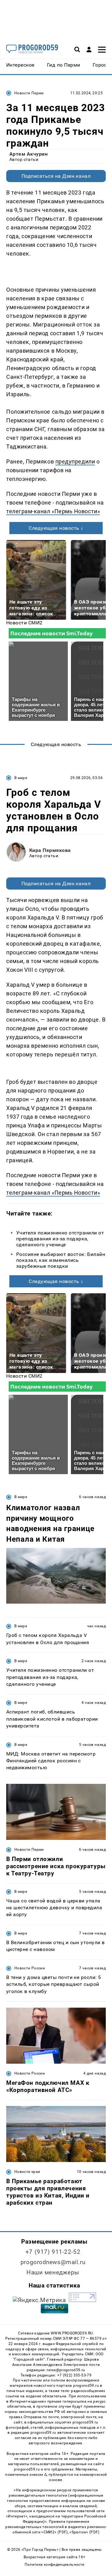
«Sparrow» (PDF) (84, 2532)
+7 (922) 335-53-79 (74, 2375)
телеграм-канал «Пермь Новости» (53, 511)
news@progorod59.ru (66, 2370)
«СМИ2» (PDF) (54, 2532)
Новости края (27, 2172)
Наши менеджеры (53, 2272)
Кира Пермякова (50, 850)
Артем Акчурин (28, 154)
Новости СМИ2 (24, 623)
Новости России (30, 1968)
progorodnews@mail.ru (53, 2262)
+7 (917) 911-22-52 (53, 2252)
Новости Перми (29, 93)
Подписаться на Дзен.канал (56, 176)
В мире (21, 778)
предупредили (75, 461)
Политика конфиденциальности (55, 2564)
